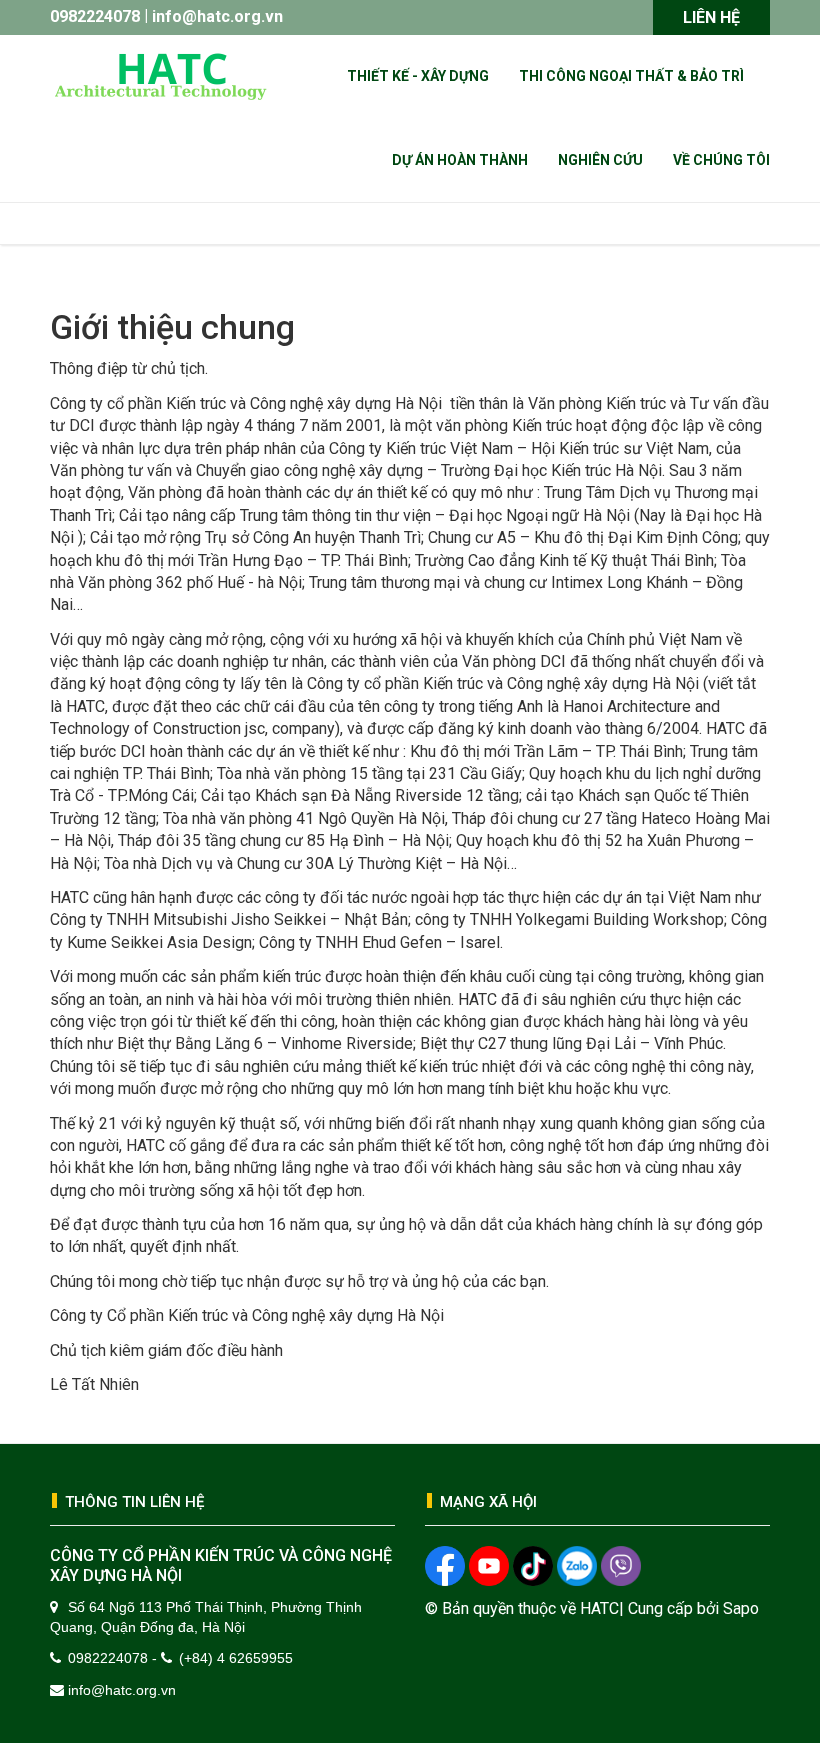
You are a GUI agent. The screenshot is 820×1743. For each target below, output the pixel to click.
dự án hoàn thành (460, 160)
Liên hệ (711, 17)
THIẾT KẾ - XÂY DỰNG (418, 76)
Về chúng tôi (721, 160)
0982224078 (95, 16)
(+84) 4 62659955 (236, 1658)
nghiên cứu (600, 160)
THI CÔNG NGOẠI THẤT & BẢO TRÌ (631, 76)
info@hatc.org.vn (217, 16)
